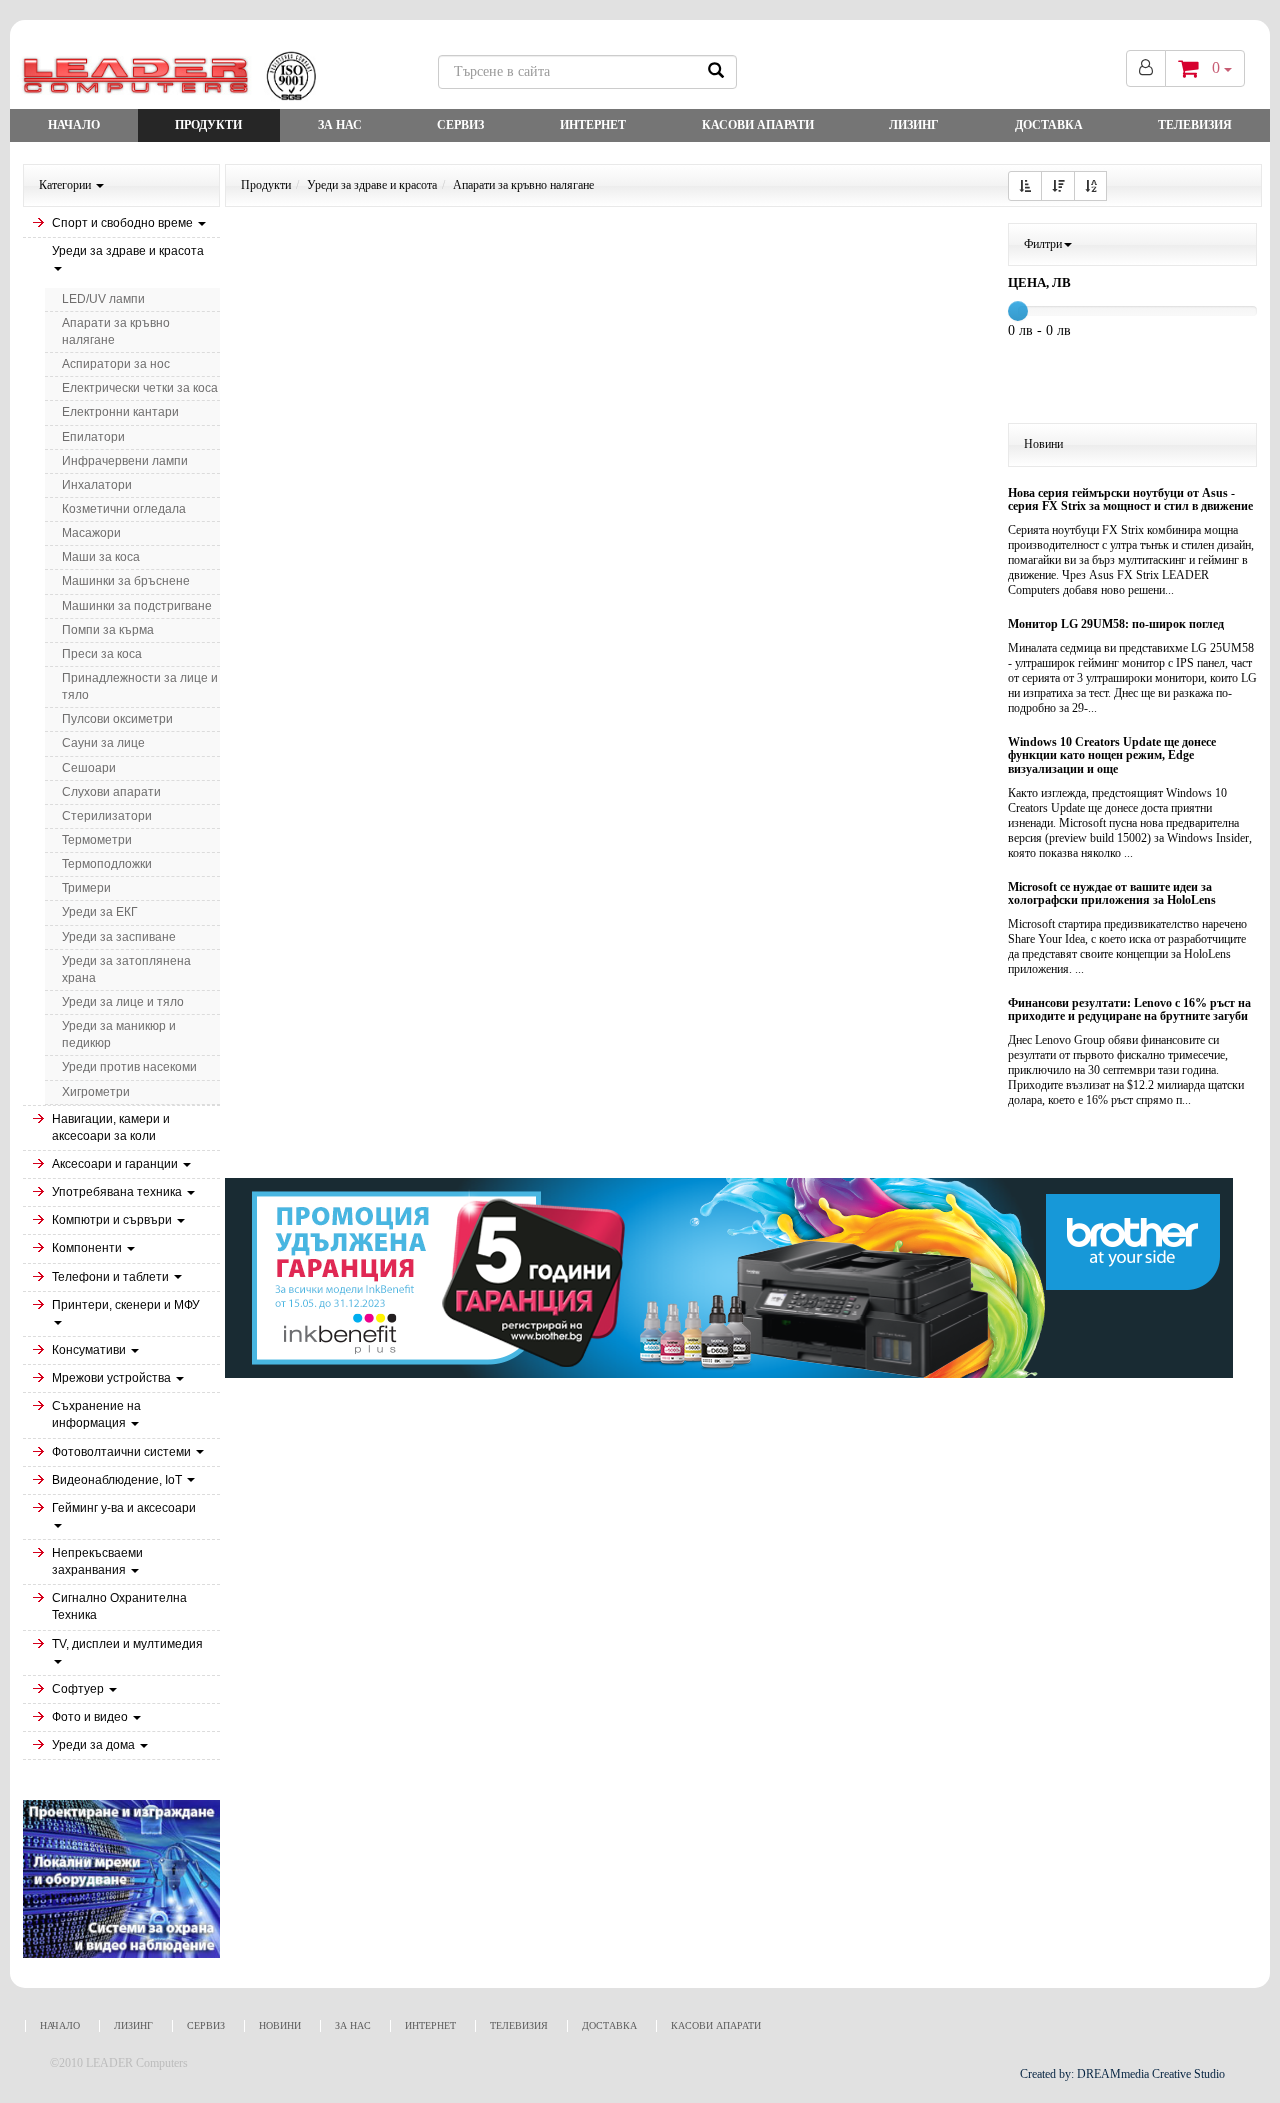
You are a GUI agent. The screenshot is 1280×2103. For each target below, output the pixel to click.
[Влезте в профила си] (1146, 68)
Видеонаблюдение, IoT (118, 1480)
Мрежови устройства (113, 1378)
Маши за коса (101, 557)
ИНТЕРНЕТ (593, 125)
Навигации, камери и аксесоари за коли (111, 1127)
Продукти (208, 125)
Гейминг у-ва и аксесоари (124, 1508)
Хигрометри (96, 1092)
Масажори (91, 533)
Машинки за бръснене (126, 581)
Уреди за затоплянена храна (126, 969)
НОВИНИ (280, 2025)
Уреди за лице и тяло (123, 1002)
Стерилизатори (107, 816)
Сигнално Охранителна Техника (119, 1606)
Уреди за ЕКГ (100, 912)
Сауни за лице (103, 743)
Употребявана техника (118, 1192)
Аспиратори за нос (116, 364)
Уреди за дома (95, 1745)
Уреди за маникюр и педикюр (119, 1034)
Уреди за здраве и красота (128, 251)
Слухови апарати (111, 792)
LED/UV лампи (103, 299)
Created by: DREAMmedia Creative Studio (1122, 2074)
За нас (340, 125)
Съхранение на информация (96, 1414)
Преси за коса (102, 654)
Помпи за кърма (108, 630)
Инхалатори (97, 485)
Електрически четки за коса (140, 388)
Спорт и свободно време (124, 223)
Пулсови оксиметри (117, 719)
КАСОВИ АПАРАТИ (758, 125)
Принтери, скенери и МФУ (126, 1305)
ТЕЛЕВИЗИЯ (1195, 125)
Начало (74, 125)
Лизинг (914, 125)
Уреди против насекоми (129, 1067)
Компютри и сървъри (113, 1220)
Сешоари (89, 768)
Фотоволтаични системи (123, 1452)
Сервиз (460, 125)
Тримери (86, 888)
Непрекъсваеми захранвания (97, 1561)
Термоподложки (107, 864)
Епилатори (93, 437)
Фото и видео (91, 1717)
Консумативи (90, 1350)
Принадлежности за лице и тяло (140, 686)
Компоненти (88, 1248)
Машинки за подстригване (137, 606)
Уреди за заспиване (119, 937)
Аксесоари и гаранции (116, 1164)
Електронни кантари (120, 412)
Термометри (97, 840)
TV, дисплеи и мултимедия (127, 1644)
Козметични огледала (124, 509)
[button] (1025, 186)
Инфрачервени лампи (125, 461)
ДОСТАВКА (1049, 125)
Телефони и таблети (112, 1277)
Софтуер (79, 1689)
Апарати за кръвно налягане (116, 331)
